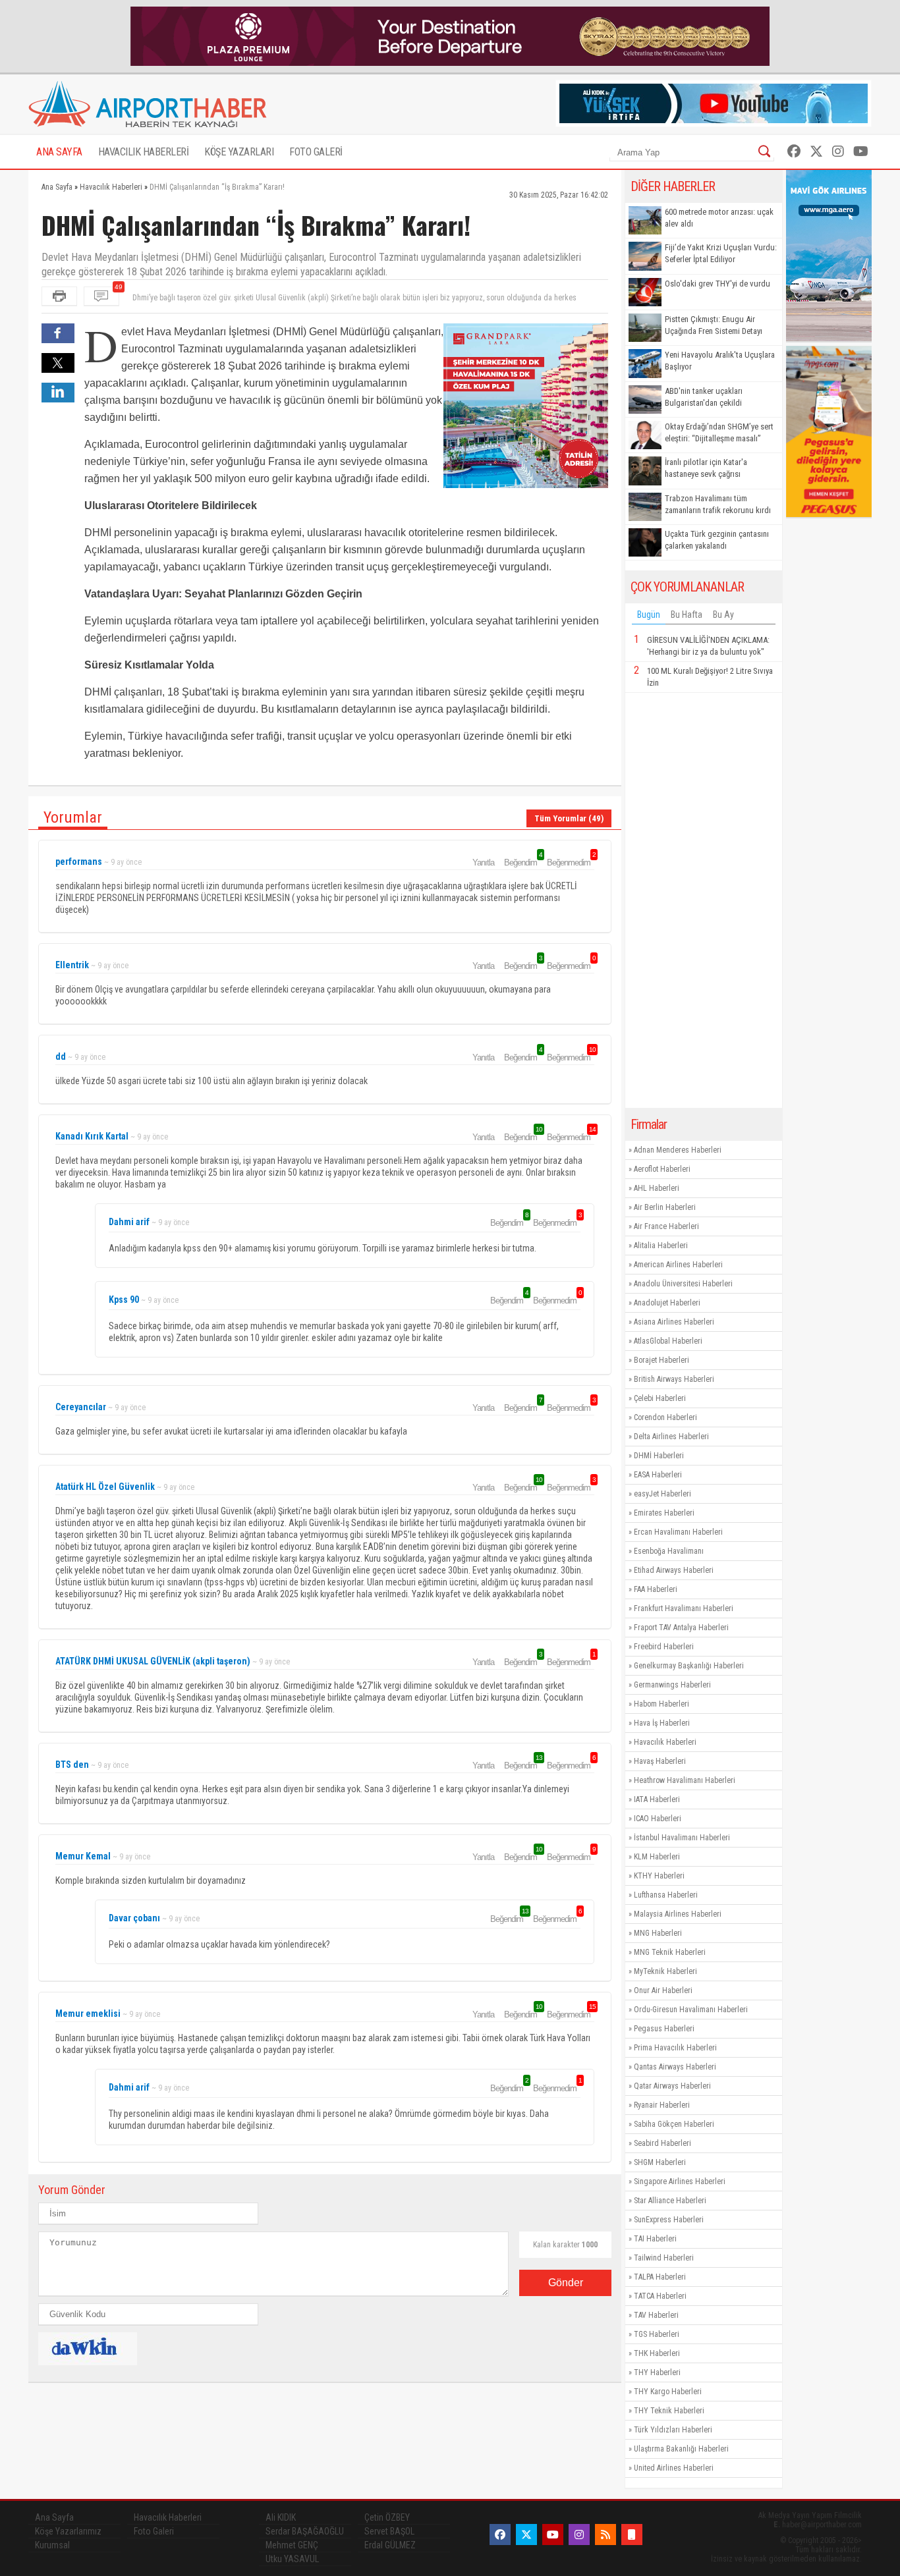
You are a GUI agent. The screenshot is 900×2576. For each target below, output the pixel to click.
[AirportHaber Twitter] (816, 151)
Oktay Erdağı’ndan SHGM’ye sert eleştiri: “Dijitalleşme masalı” (719, 432)
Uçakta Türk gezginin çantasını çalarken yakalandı (717, 540)
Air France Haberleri (666, 1226)
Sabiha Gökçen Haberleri (674, 2124)
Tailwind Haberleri (664, 2258)
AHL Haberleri (657, 1188)
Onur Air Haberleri (663, 1990)
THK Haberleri (657, 2353)
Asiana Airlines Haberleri (674, 1322)
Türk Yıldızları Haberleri (673, 2430)
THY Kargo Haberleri (668, 2392)
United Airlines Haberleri (674, 2468)
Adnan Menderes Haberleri (678, 1150)
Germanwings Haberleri (672, 1685)
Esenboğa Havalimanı (669, 1551)
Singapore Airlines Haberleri (680, 2181)
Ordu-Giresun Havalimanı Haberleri (691, 2010)
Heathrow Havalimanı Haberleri (685, 1780)
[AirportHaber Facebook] (794, 151)
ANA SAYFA (59, 152)
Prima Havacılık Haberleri (675, 2048)
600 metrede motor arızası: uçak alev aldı (719, 218)
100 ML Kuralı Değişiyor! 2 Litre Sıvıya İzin (710, 677)
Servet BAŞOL (389, 2531)
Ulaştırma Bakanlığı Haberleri (681, 2449)
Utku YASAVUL (292, 2559)
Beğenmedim (571, 862)
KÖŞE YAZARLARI (239, 152)
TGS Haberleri (657, 2334)
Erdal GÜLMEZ (390, 2545)
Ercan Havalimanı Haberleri (678, 1532)
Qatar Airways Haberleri (672, 2086)
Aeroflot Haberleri (662, 1169)
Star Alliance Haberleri (670, 2201)
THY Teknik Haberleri (669, 2411)
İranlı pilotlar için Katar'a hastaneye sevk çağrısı (706, 468)
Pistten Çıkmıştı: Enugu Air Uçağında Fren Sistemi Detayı (714, 325)
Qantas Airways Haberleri (675, 2067)
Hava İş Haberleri (662, 1723)
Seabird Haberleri (662, 2143)
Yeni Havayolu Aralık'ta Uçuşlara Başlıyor (720, 361)
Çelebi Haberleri (660, 1398)
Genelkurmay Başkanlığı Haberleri (689, 1666)
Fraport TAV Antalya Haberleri (681, 1628)
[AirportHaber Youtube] (861, 151)
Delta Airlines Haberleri (671, 1437)
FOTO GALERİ (316, 152)
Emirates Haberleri (664, 1513)
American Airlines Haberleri (678, 1265)
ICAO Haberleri (658, 1819)
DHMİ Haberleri (659, 1456)
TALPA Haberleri (660, 2277)
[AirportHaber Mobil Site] (632, 2535)
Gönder (566, 2283)
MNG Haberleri (658, 1933)
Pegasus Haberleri (664, 2029)
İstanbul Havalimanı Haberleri (682, 1838)
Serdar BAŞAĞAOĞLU (305, 2531)
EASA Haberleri (658, 1475)
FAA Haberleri (656, 1589)
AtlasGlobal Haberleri (668, 1341)
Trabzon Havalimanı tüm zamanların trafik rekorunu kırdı (718, 504)
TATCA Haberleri (660, 2296)
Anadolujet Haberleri (667, 1303)
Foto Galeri (154, 2531)
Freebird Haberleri (664, 1647)
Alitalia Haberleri (661, 1246)
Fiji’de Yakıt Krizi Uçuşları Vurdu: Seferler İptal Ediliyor (721, 253)
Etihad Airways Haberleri (674, 1570)
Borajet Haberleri (661, 1360)
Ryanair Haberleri (662, 2105)
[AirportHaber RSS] (605, 2535)
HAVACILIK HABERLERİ (144, 152)
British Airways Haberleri (674, 1379)
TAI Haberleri (655, 2239)
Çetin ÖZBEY (387, 2517)
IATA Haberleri (657, 1799)
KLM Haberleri (657, 1857)
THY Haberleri (657, 2372)
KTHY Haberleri (659, 1876)
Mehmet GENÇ (292, 2545)
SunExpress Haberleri (669, 2220)
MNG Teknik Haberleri (670, 1952)
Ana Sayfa (54, 2517)
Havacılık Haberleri (665, 1742)
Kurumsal (52, 2545)
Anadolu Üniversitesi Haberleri (683, 1284)
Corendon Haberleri (665, 1417)
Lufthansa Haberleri (666, 1895)
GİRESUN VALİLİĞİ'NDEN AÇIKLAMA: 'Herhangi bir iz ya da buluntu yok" (708, 646)
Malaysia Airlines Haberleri (678, 1914)
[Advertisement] (704, 900)
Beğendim (522, 862)
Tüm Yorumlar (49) (569, 818)
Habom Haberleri (661, 1704)
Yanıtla (483, 863)
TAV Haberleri (656, 2315)
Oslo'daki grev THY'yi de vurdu (717, 284)
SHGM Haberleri (660, 2162)
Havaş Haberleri (660, 1761)
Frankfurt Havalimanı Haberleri (684, 1608)
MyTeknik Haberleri (665, 1971)
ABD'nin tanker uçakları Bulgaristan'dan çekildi (704, 397)
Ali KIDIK (281, 2517)
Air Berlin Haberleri (665, 1207)
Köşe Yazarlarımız (68, 2531)
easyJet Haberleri (662, 1494)
